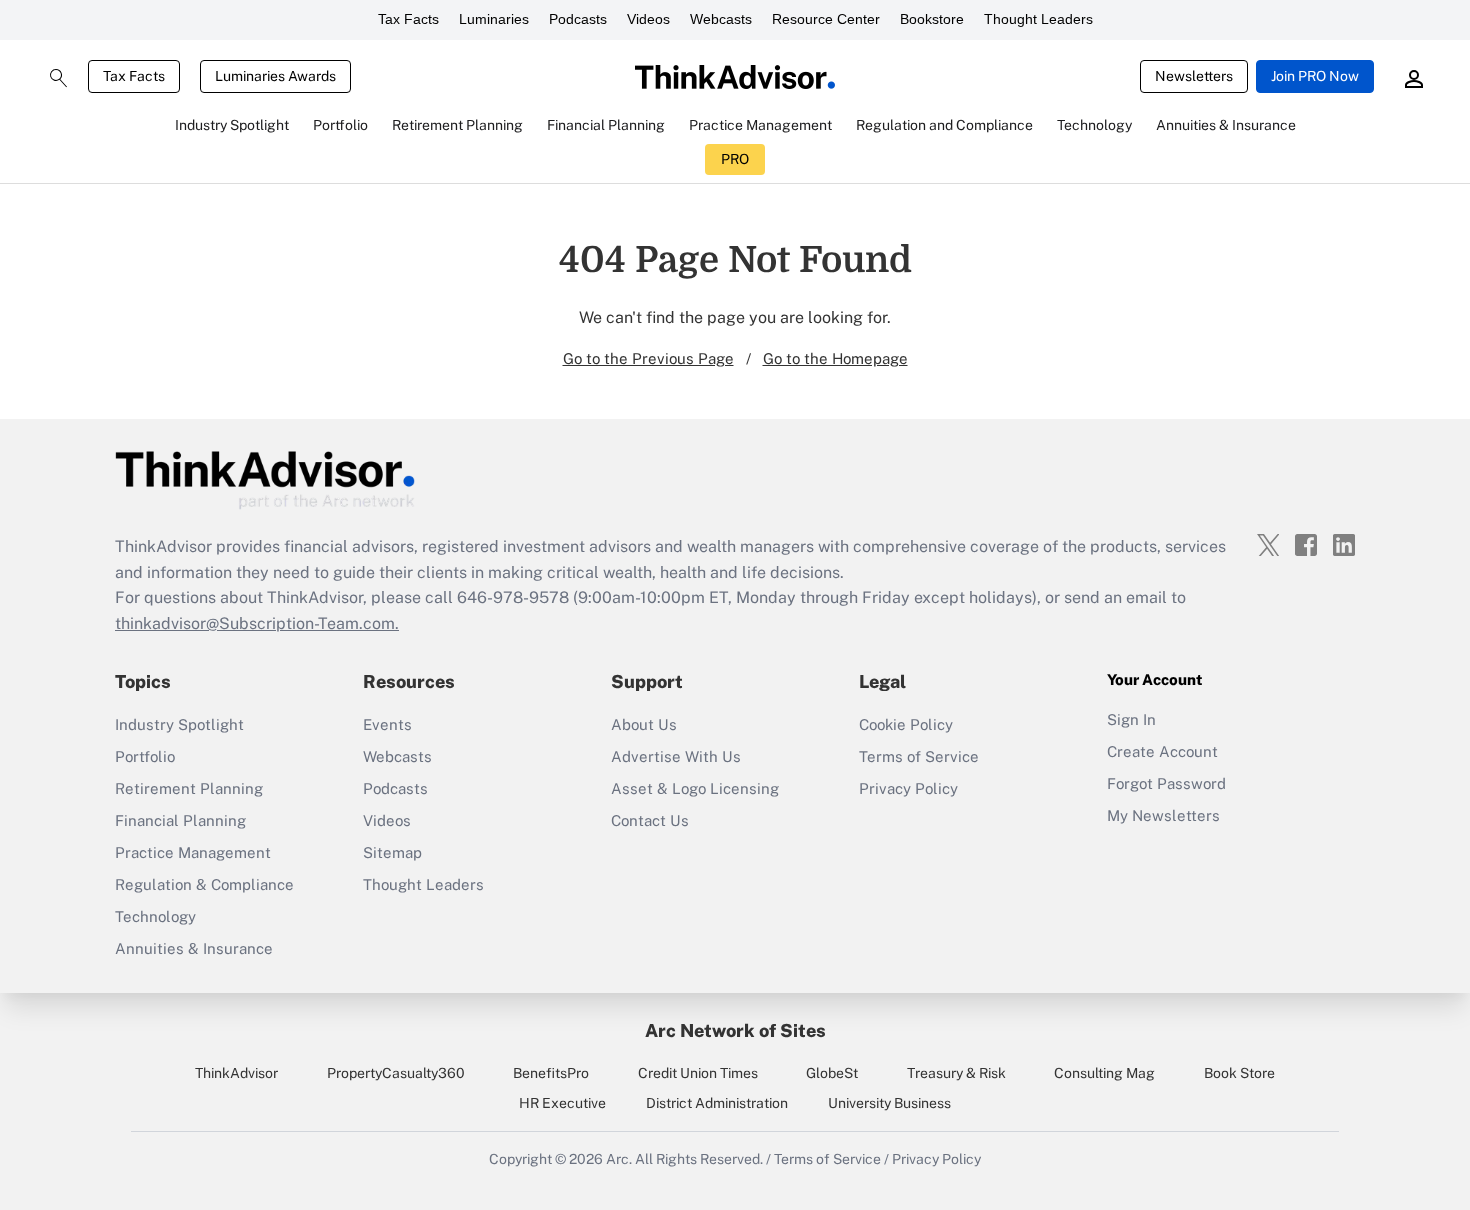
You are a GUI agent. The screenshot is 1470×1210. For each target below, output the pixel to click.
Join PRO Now (1315, 76)
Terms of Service (919, 756)
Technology (155, 916)
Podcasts (578, 19)
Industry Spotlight (179, 724)
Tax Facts (408, 19)
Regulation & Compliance (204, 884)
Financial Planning (180, 820)
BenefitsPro (551, 1073)
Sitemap (392, 852)
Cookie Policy (906, 724)
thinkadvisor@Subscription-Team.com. (257, 623)
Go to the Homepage (835, 358)
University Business (889, 1103)
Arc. (619, 1159)
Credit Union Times (698, 1073)
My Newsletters (1163, 815)
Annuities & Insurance (194, 948)
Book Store (1239, 1073)
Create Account (1162, 751)
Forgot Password (1166, 783)
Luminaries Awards (275, 76)
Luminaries (494, 19)
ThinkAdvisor (236, 1073)
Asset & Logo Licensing (695, 788)
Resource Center (826, 19)
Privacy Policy (908, 788)
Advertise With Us (676, 756)
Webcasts (721, 19)
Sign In (1131, 719)
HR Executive (562, 1103)
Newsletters (1194, 76)
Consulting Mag (1104, 1073)
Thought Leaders (1038, 19)
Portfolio (145, 756)
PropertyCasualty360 (396, 1073)
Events (387, 724)
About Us (644, 724)
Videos (648, 19)
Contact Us (650, 820)
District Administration (717, 1103)
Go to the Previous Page (648, 358)
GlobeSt (832, 1073)
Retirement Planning (189, 788)
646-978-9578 (513, 597)
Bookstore (932, 19)
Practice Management (193, 852)
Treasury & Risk (956, 1073)
